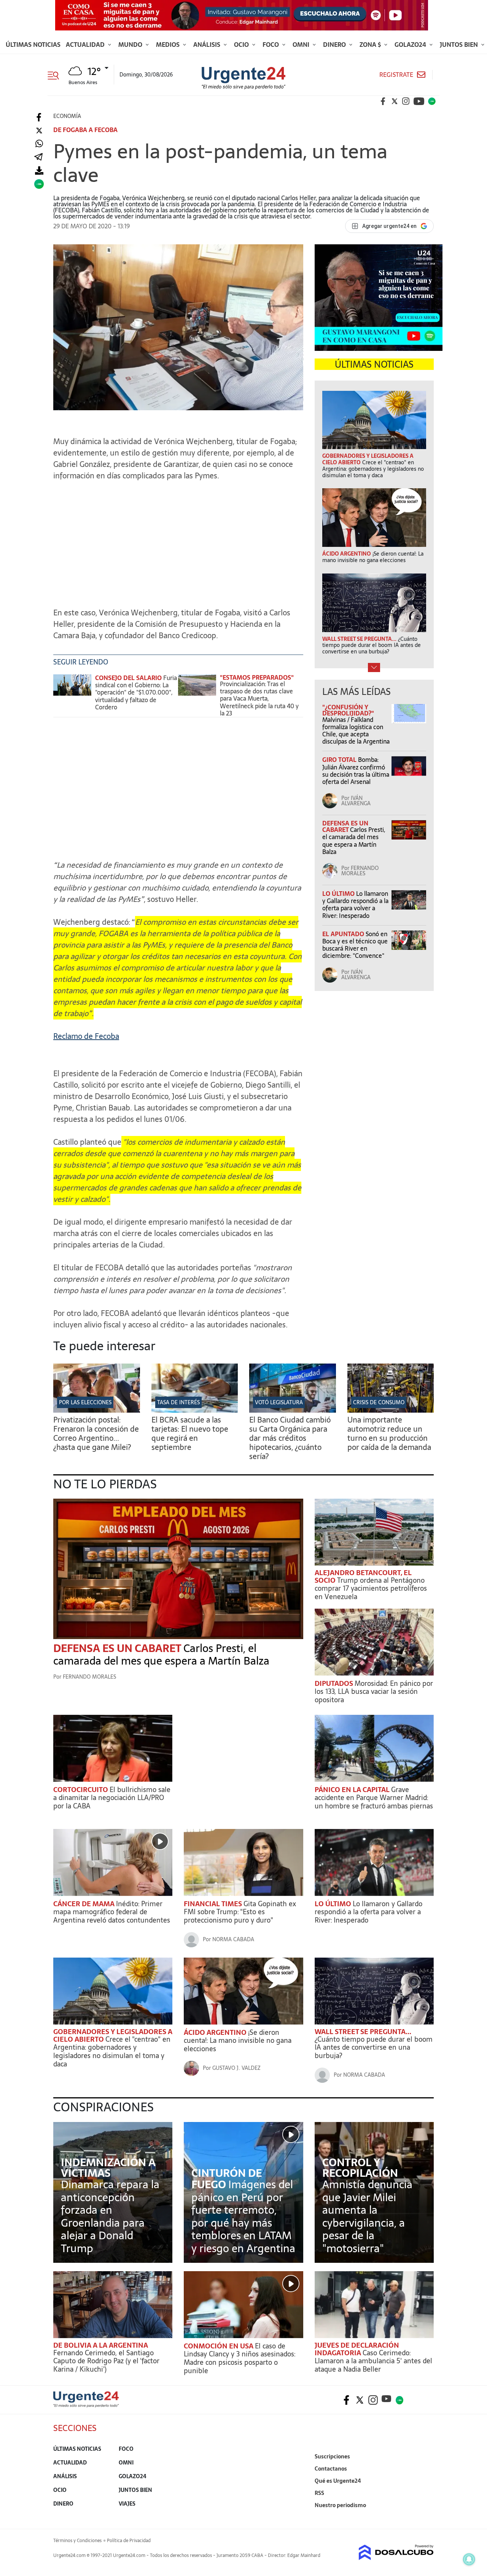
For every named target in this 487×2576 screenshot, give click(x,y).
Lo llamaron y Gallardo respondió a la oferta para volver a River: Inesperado (355, 905)
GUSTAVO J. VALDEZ (236, 2068)
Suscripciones (332, 2457)
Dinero (335, 45)
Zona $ (371, 45)
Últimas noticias (33, 45)
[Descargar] (39, 171)
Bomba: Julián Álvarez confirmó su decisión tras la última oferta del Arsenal (356, 771)
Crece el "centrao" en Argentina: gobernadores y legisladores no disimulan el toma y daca (112, 2052)
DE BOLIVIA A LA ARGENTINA (101, 2345)
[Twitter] (39, 131)
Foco (271, 45)
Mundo (131, 45)
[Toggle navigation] (56, 75)
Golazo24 (411, 45)
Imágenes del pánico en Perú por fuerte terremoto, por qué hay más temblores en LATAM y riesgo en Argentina (243, 2216)
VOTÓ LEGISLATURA (279, 1402)
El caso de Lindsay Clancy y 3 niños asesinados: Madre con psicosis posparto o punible (240, 2358)
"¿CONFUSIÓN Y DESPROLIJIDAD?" (348, 710)
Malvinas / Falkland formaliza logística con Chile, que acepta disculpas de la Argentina (356, 731)
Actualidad (86, 45)
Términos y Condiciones (77, 2541)
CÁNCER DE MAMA (85, 1904)
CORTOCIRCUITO (81, 1790)
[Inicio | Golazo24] (432, 101)
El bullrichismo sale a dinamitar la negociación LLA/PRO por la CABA (112, 1798)
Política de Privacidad (129, 2541)
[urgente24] (86, 2405)
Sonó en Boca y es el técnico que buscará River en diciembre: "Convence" (355, 945)
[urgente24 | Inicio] (425, 2517)
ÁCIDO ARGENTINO (216, 2032)
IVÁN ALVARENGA (356, 801)
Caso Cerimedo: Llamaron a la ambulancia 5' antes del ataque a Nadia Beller (373, 2361)
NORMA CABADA (233, 1939)
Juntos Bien (460, 45)
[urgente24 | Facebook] (383, 101)
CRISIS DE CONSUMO (379, 1402)
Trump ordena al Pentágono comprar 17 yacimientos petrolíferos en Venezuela (371, 1588)
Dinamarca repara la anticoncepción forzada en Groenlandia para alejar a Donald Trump (110, 2216)
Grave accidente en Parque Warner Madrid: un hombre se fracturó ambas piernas (374, 1798)
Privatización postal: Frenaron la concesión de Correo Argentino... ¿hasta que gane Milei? (96, 1434)
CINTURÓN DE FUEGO (227, 2179)
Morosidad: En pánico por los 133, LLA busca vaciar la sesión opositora (374, 1692)
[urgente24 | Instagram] (406, 101)
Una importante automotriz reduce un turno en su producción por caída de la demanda (389, 1434)
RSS (319, 2493)
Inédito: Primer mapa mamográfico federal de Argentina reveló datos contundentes (112, 1912)
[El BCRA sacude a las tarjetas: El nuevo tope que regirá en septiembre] (195, 1410)
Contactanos (331, 2469)
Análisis (208, 45)
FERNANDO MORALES (360, 871)
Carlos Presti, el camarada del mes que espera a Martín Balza (354, 841)
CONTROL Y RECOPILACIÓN (360, 2168)
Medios (169, 45)
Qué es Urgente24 (338, 2481)
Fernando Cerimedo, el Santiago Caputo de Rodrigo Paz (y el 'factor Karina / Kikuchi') (106, 2361)
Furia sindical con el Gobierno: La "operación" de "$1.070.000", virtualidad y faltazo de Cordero (136, 692)
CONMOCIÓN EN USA (219, 2346)
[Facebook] (39, 117)
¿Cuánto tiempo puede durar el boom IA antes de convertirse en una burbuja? (374, 2047)
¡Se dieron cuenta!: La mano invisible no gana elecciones (238, 2041)
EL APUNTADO (344, 934)
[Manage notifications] (469, 2559)
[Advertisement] (178, 540)
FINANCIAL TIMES (214, 1904)
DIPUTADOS (335, 1683)
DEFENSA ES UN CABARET (345, 826)
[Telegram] (38, 157)
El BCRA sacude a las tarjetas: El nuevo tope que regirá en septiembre (190, 1434)
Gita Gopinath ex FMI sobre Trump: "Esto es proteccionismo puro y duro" (240, 1912)
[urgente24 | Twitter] (395, 101)
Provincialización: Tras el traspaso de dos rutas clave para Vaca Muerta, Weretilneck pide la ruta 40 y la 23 (259, 699)
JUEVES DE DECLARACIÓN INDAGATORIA (357, 2349)
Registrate (396, 75)
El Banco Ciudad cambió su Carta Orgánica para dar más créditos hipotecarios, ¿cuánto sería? (290, 1438)
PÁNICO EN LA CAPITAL (353, 1790)
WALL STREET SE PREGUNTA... (363, 2032)
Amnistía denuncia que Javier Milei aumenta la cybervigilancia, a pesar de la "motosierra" (367, 2216)
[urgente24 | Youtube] (419, 101)
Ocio (242, 45)
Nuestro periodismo (340, 2505)
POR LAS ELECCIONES (85, 1402)
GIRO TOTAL (340, 760)
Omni (302, 45)
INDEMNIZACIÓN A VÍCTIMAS (108, 2168)
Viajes (127, 2504)
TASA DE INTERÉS (178, 1402)
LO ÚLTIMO (339, 894)
